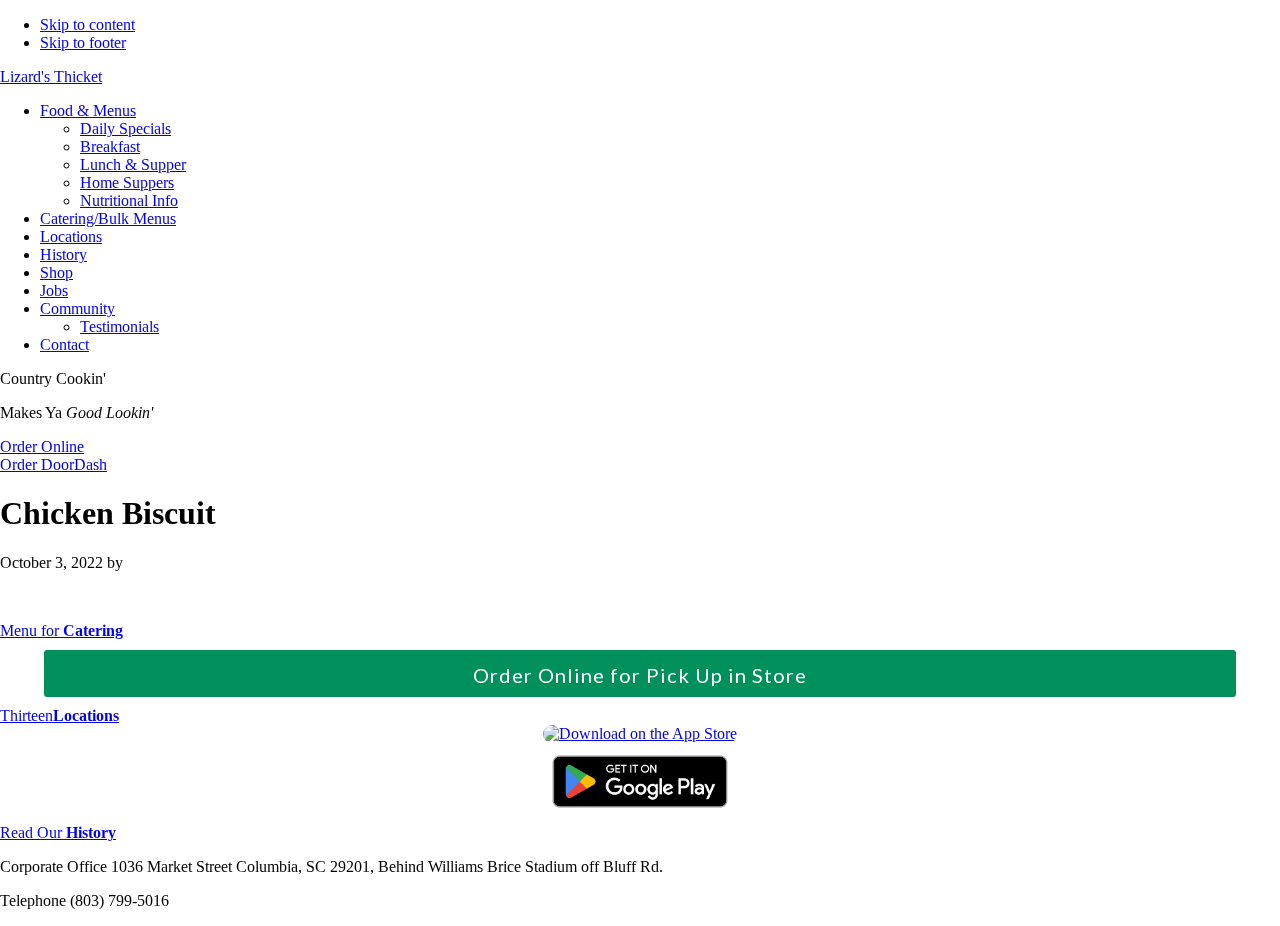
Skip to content (87, 24)
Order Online (42, 446)
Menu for (61, 630)
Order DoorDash (53, 464)
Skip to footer (83, 42)
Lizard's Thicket (51, 76)
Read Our (58, 832)
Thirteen (59, 715)
